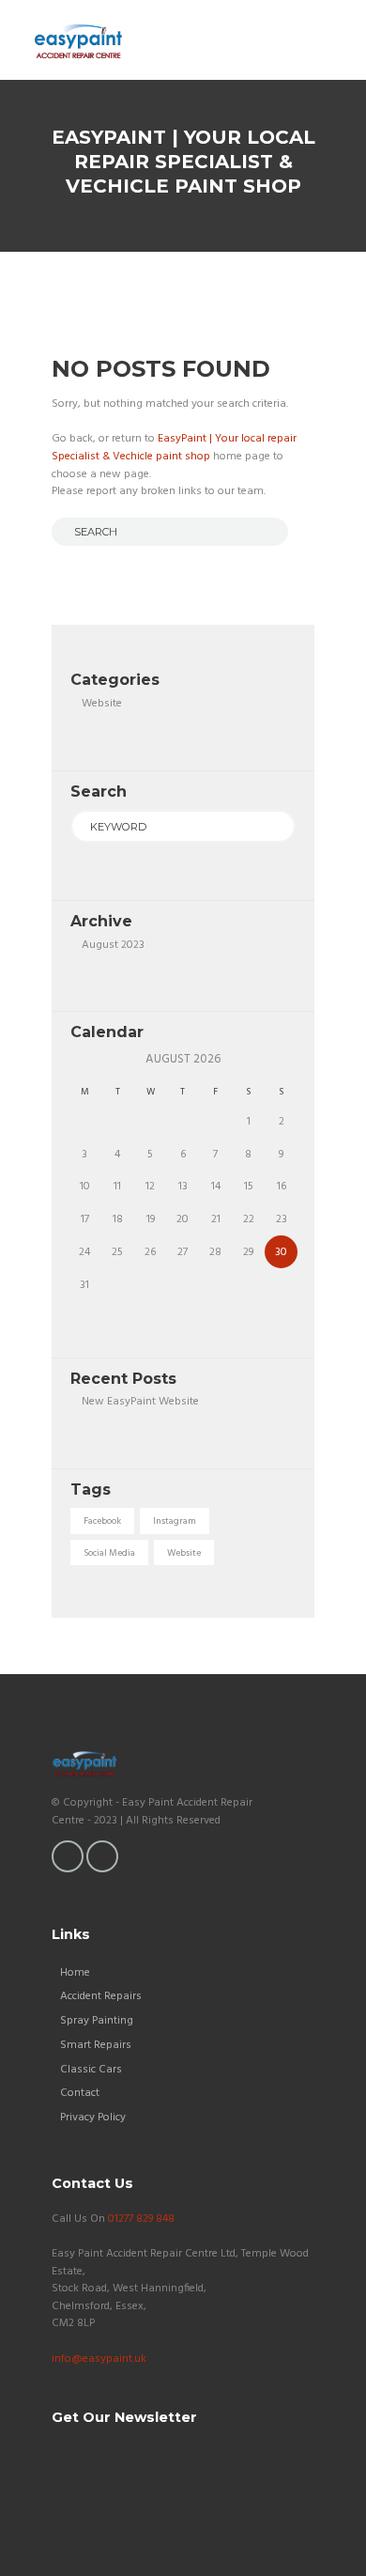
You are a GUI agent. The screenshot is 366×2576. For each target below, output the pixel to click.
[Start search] (64, 531)
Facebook (102, 1521)
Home (75, 1973)
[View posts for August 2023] (85, 1060)
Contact (80, 2093)
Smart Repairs (96, 2045)
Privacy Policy (93, 2118)
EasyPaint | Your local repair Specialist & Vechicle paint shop (174, 448)
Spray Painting (97, 2021)
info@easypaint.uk (99, 2359)
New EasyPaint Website (140, 1402)
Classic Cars (91, 2070)
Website (102, 704)
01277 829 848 (141, 2219)
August (113, 945)
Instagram (175, 1521)
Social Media (109, 1553)
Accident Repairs (101, 1996)
